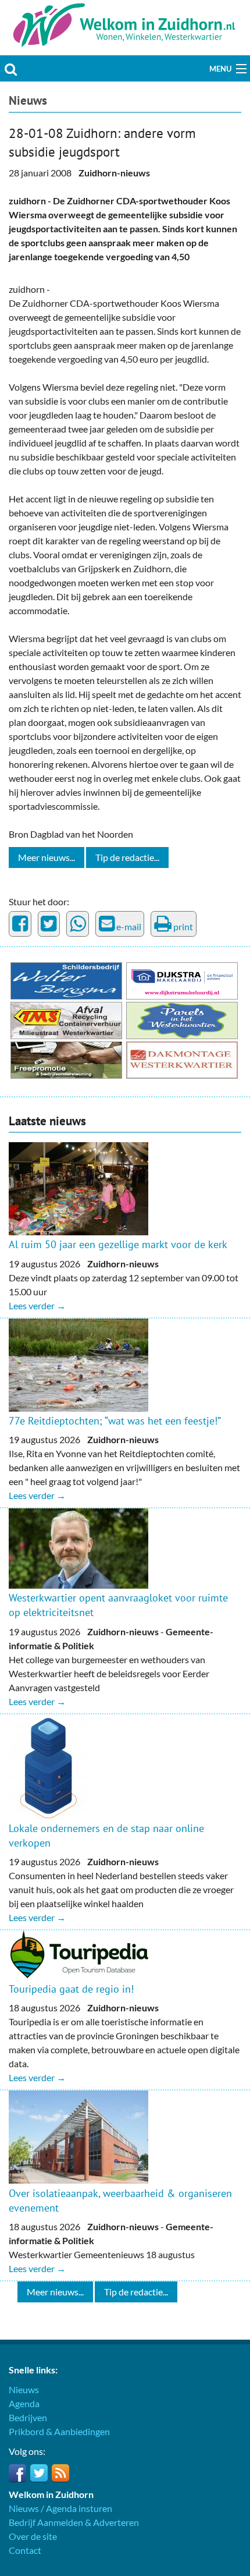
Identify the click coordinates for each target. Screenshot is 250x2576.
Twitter (39, 2473)
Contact (25, 2550)
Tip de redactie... (127, 857)
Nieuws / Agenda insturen (60, 2508)
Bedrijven (28, 2417)
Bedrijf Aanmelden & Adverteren (74, 2522)
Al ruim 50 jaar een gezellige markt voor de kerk (118, 1244)
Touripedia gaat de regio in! (71, 1989)
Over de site (33, 2536)
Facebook (17, 2473)
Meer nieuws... (47, 857)
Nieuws (28, 100)
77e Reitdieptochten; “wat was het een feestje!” (115, 1421)
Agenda (24, 2403)
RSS (60, 2473)
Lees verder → (37, 1305)
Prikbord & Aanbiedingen (59, 2431)
